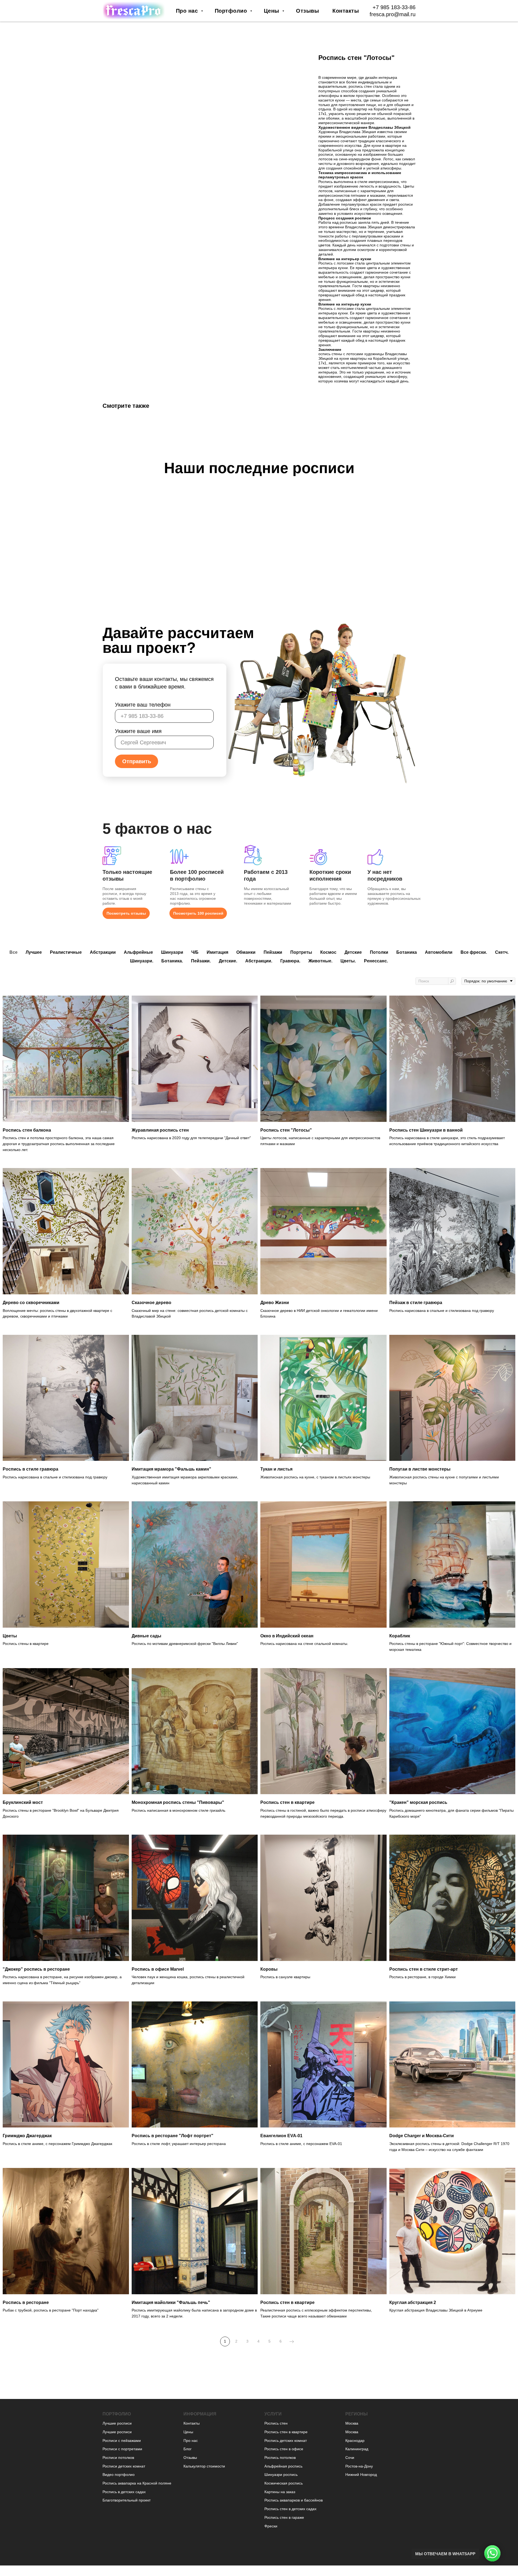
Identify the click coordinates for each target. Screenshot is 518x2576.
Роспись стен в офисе (284, 2449)
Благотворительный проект (127, 2500)
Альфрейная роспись (283, 2466)
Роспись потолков (280, 2458)
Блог (188, 2449)
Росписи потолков (118, 2458)
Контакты (346, 11)
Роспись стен (276, 2423)
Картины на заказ (280, 2492)
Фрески (271, 2526)
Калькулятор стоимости (204, 2466)
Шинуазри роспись (281, 2475)
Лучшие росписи (117, 2423)
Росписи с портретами (122, 2449)
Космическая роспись (284, 2483)
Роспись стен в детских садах (290, 2509)
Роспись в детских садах (124, 2492)
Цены (272, 11)
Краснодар (355, 2441)
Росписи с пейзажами (122, 2441)
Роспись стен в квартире (286, 2432)
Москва (352, 2423)
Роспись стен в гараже (284, 2517)
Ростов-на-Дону (359, 2466)
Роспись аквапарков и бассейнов (294, 2500)
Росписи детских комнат (124, 2466)
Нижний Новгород (361, 2475)
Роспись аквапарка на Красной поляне (137, 2483)
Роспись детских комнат (286, 2441)
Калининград (357, 2449)
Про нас (188, 11)
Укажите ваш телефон (143, 705)
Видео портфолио (119, 2475)
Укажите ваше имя (138, 731)
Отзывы (307, 11)
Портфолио (232, 11)
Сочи (350, 2458)
